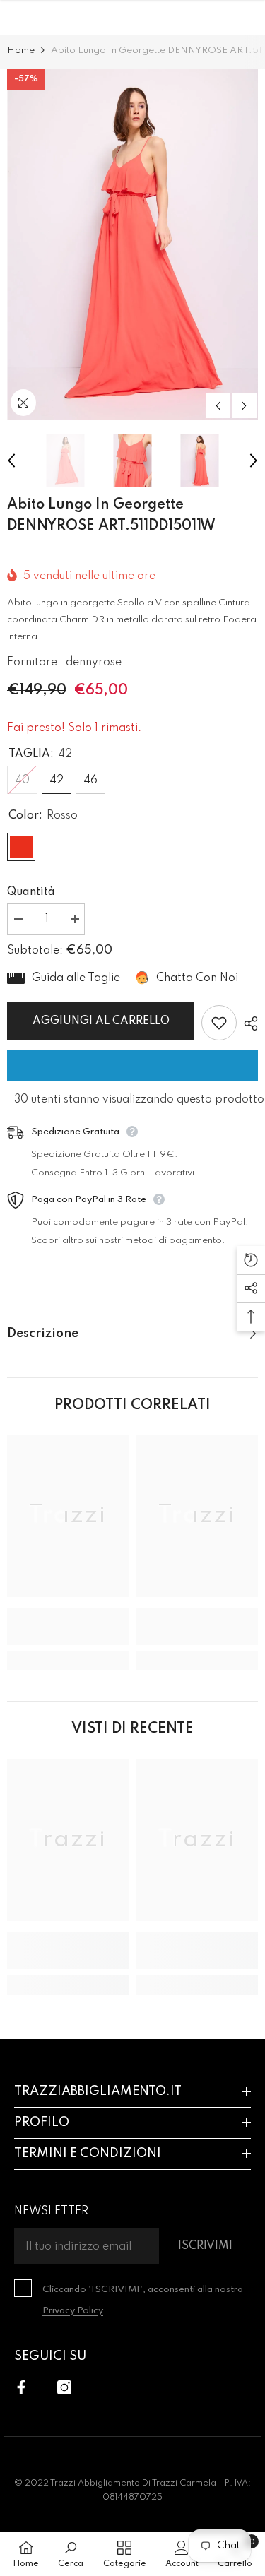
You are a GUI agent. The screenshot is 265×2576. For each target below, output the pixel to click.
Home (21, 51)
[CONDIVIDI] (247, 1023)
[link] (68, 1635)
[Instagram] (64, 2387)
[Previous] (218, 406)
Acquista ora (132, 1065)
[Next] (244, 406)
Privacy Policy (73, 2311)
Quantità (31, 892)
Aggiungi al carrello (101, 1021)
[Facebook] (21, 2387)
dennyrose (94, 663)
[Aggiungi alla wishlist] (219, 1023)
